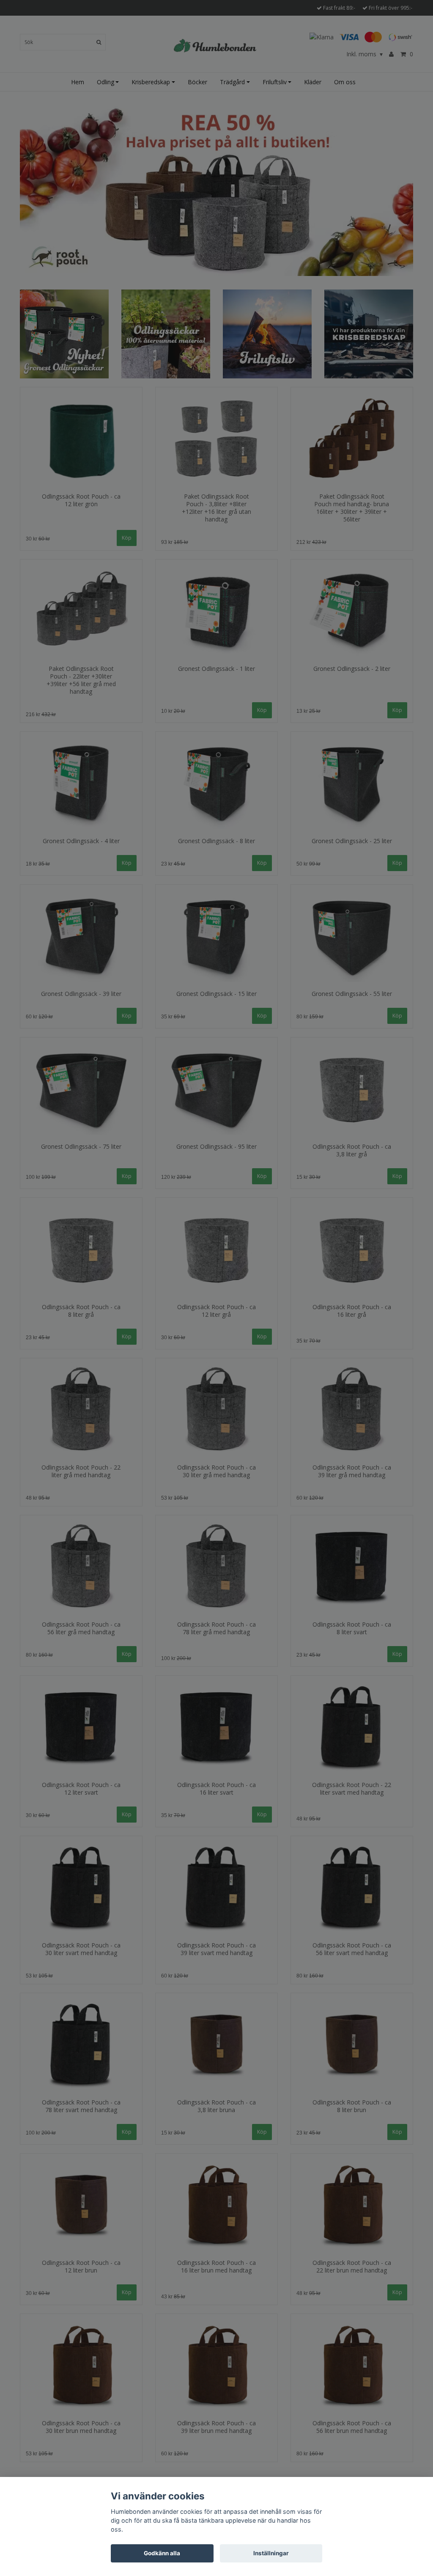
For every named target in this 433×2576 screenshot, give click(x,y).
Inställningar (271, 2553)
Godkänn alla (162, 2553)
